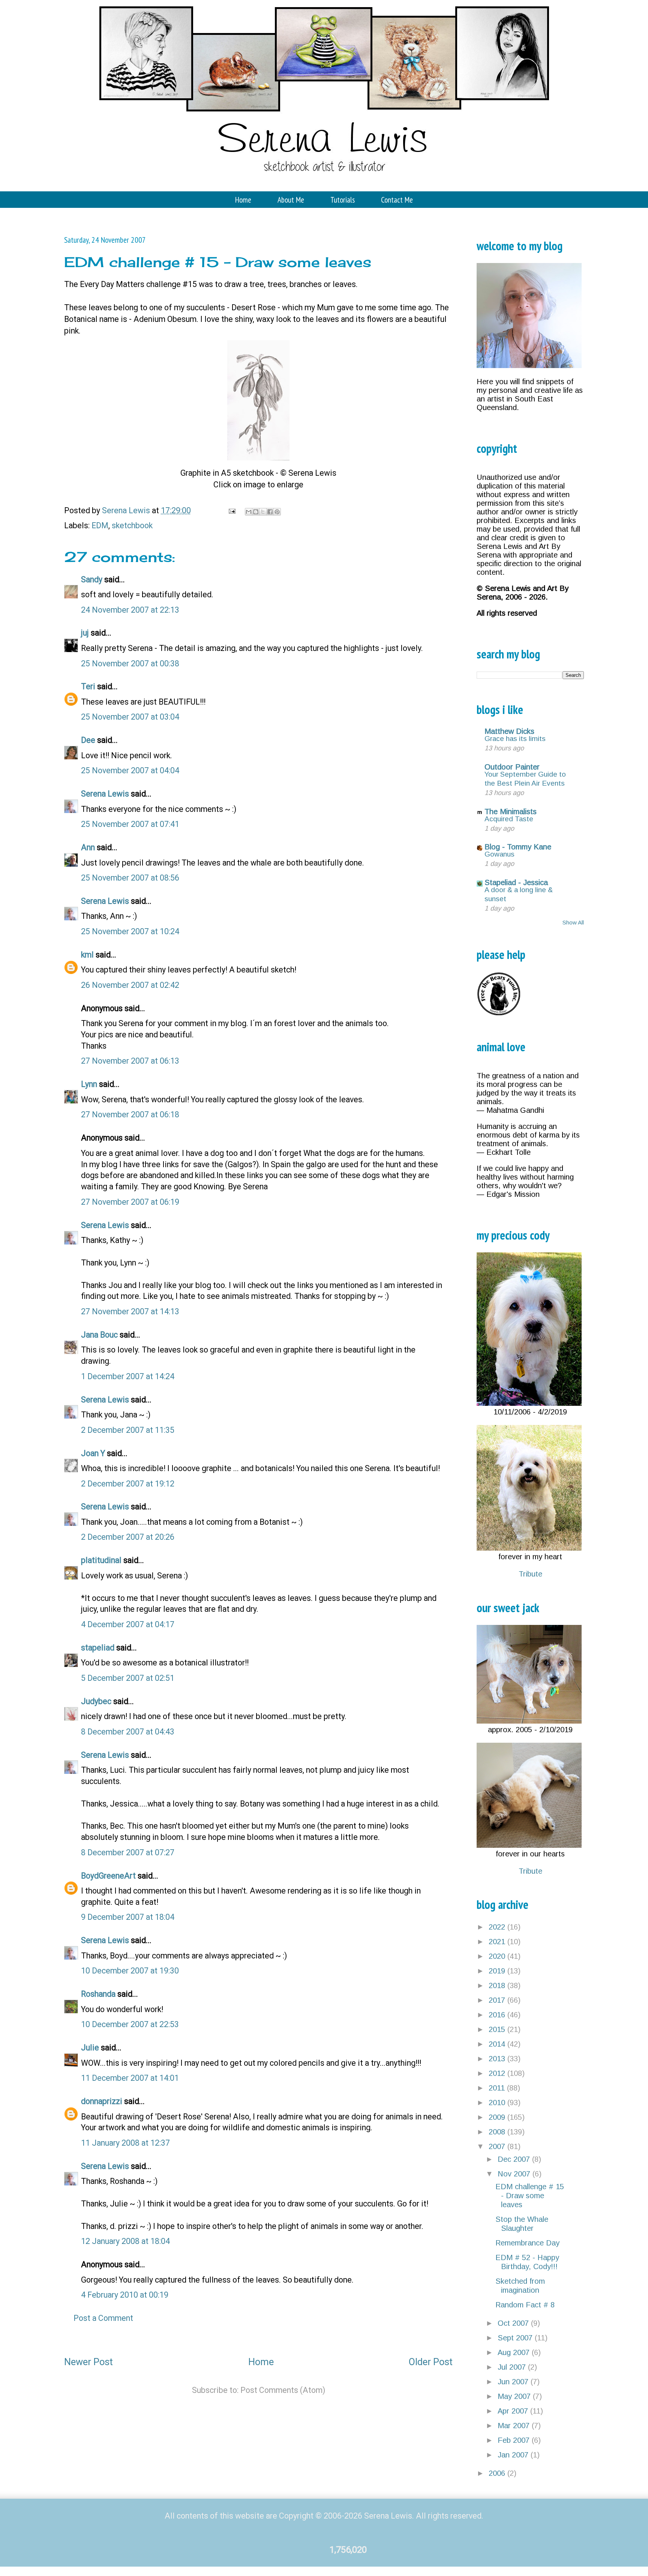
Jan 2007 (514, 2455)
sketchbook (132, 525)
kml (87, 955)
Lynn (89, 1084)
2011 (498, 2088)
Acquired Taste (509, 819)
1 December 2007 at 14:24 (128, 1376)
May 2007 (515, 2396)
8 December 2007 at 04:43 (128, 1732)
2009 (498, 2117)
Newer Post (88, 2362)
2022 (498, 1927)
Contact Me (397, 200)
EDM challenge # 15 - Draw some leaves (530, 2196)
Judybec (96, 1701)
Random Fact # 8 (525, 2305)
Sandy (92, 579)
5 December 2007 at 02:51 (128, 1678)
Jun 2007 (514, 2382)
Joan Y (93, 1453)
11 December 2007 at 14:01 (130, 2078)
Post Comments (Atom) (283, 2390)
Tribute (530, 1574)
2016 (498, 2015)
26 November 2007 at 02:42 (130, 985)
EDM (100, 525)
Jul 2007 (513, 2367)
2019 (498, 1971)
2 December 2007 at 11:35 (128, 1430)
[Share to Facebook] (270, 512)
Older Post (431, 2362)
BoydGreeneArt (108, 1876)
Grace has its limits (515, 739)
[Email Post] (231, 510)
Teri (88, 686)
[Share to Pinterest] (277, 512)
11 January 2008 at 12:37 (125, 2143)
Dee (88, 740)
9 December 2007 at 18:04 (128, 1917)
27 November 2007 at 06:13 (130, 1061)
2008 (498, 2132)
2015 (498, 2029)
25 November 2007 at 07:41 (130, 824)
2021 (498, 1942)
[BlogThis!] (256, 512)
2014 (498, 2044)
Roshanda (98, 1994)
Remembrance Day (527, 2243)
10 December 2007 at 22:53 (130, 2024)
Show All (573, 922)
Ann (88, 847)
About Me (291, 200)
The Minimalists (511, 812)
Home (243, 200)
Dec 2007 (515, 2159)
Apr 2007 (514, 2411)
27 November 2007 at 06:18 (130, 1114)
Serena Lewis (105, 794)
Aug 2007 (515, 2352)
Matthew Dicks (509, 731)
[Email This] (249, 512)
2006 (498, 2473)
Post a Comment (103, 2318)
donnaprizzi (102, 2101)
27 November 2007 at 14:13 (130, 1311)
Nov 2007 (515, 2174)
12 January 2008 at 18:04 (125, 2241)
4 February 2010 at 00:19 (125, 2295)
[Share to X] (263, 512)
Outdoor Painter (512, 767)
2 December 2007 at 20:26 (128, 1537)
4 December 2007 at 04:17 (128, 1624)
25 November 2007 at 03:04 (130, 717)
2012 (498, 2073)
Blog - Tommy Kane (518, 847)
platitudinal (101, 1560)
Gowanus (499, 854)
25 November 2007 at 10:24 (130, 931)
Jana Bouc (99, 1335)
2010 (498, 2103)
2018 (498, 1985)
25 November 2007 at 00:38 (130, 664)
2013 (498, 2059)
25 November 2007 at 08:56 (130, 878)
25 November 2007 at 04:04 (130, 770)
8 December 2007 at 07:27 (128, 1852)
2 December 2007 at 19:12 (128, 1484)
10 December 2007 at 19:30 (130, 1971)
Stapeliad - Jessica (516, 882)
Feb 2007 (515, 2440)
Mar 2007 (515, 2426)
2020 (498, 1956)
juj (85, 633)
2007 (498, 2146)
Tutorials (343, 200)
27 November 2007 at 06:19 (130, 1202)
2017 (498, 2000)
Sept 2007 (516, 2338)
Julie (90, 2048)
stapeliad (98, 1648)
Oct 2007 (514, 2323)
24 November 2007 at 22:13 (130, 610)
